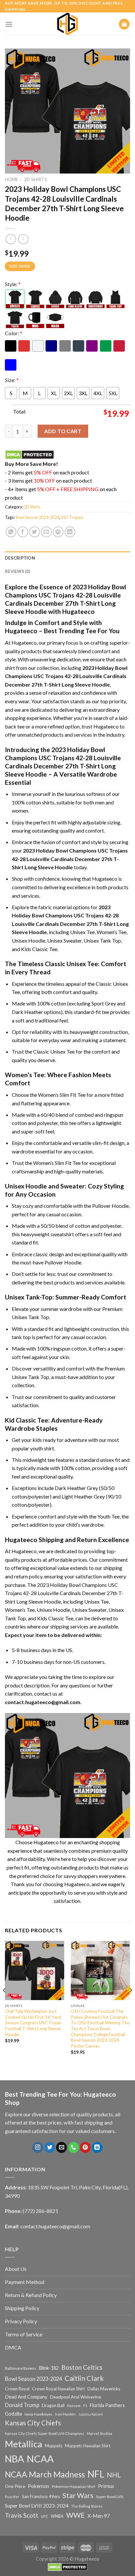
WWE (76, 2515)
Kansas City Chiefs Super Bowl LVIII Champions (45, 2433)
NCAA (40, 2459)
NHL (114, 2475)
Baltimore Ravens (20, 2368)
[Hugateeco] (67, 24)
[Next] (130, 2003)
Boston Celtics (82, 2367)
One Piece (15, 2486)
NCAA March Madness (45, 2474)
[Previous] (5, 2003)
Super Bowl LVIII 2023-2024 (37, 2506)
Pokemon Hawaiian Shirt (74, 2486)
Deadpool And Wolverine (76, 2397)
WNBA (57, 2516)
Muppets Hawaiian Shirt (88, 2446)
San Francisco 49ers (41, 2496)
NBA (14, 2459)
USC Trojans (72, 517)
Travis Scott (22, 2515)
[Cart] (124, 24)
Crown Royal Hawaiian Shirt (58, 2389)
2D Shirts (36, 179)
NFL (96, 2474)
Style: (13, 284)
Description (20, 558)
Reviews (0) (18, 571)
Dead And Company (26, 2397)
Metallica (24, 2444)
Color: (14, 333)
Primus (106, 2486)
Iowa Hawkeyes (39, 2414)
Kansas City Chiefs (33, 2423)
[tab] (67, 558)
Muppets (54, 2446)
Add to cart (63, 431)
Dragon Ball (53, 2405)
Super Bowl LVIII (110, 2496)
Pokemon (39, 2486)
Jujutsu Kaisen (91, 2414)
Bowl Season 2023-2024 (37, 517)
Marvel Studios (100, 2433)
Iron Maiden (65, 2414)
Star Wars (78, 2495)
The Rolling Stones (87, 2506)
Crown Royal (17, 2389)
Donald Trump (22, 2405)
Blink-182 (49, 2368)
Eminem (74, 2406)
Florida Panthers (107, 2405)
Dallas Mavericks (104, 2389)
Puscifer (12, 2497)
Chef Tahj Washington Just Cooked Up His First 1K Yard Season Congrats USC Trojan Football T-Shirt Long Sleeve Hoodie (33, 2023)
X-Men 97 (99, 2516)
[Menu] (9, 24)
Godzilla (13, 2414)
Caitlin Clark (84, 2378)
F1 (85, 2406)
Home (11, 179)
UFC (45, 2516)
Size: (12, 380)
